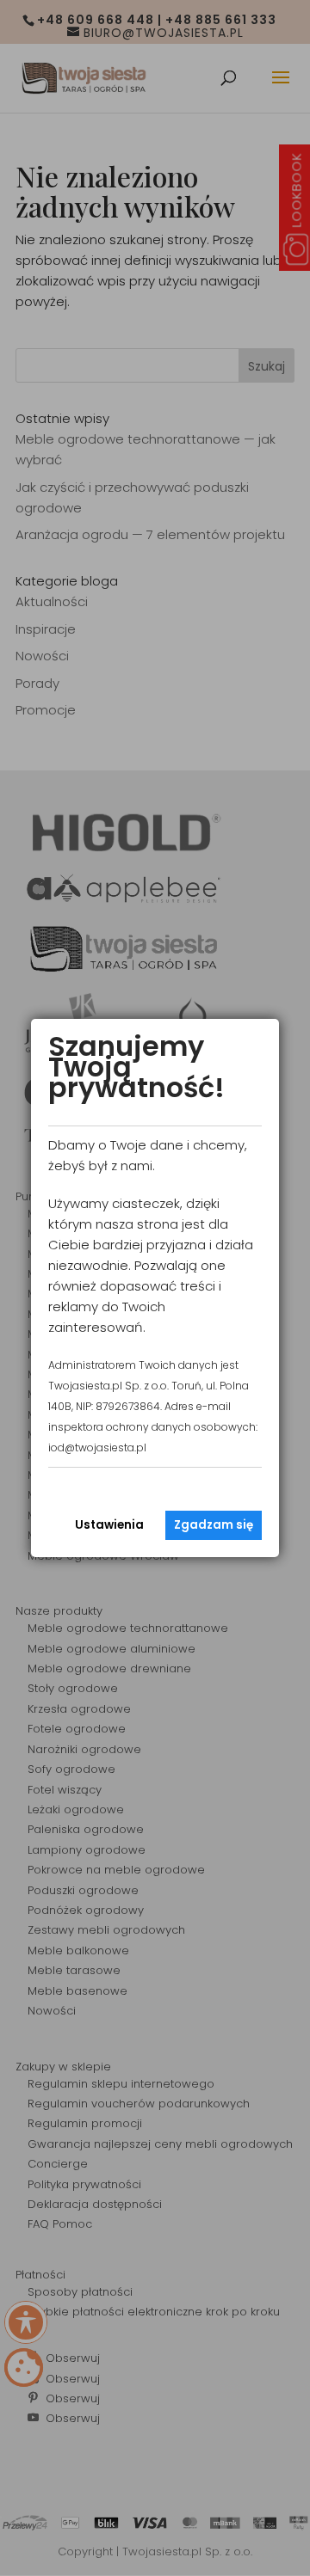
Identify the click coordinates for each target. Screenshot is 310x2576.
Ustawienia (109, 1525)
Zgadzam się (214, 1525)
